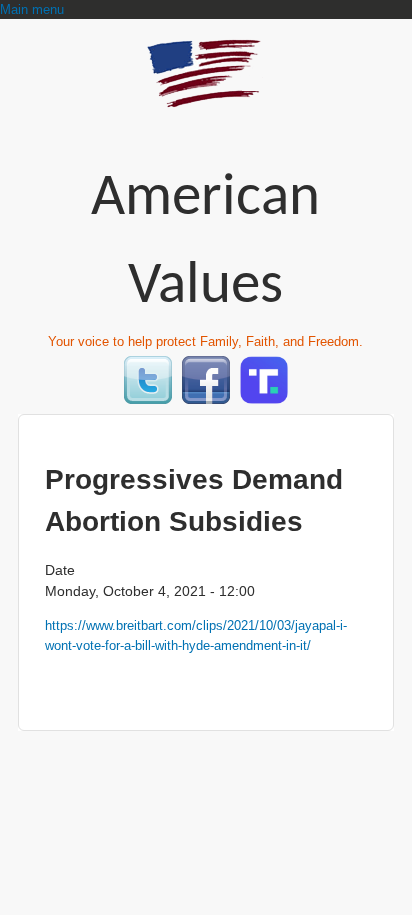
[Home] (206, 98)
